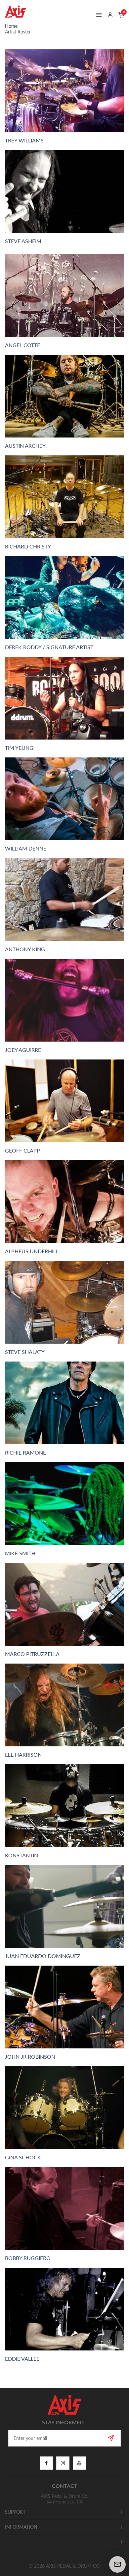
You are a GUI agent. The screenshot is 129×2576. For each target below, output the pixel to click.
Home (11, 26)
